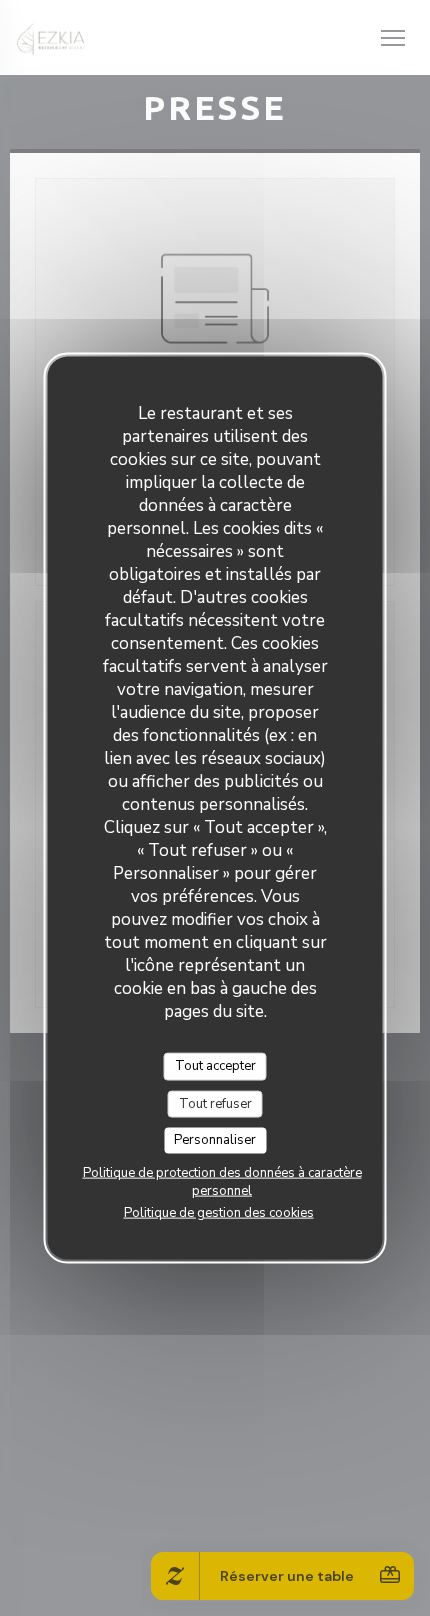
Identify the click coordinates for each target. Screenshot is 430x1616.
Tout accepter (215, 1066)
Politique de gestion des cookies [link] (219, 1212)
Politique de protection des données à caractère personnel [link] (222, 1181)
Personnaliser (215, 1140)
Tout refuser (215, 1103)
